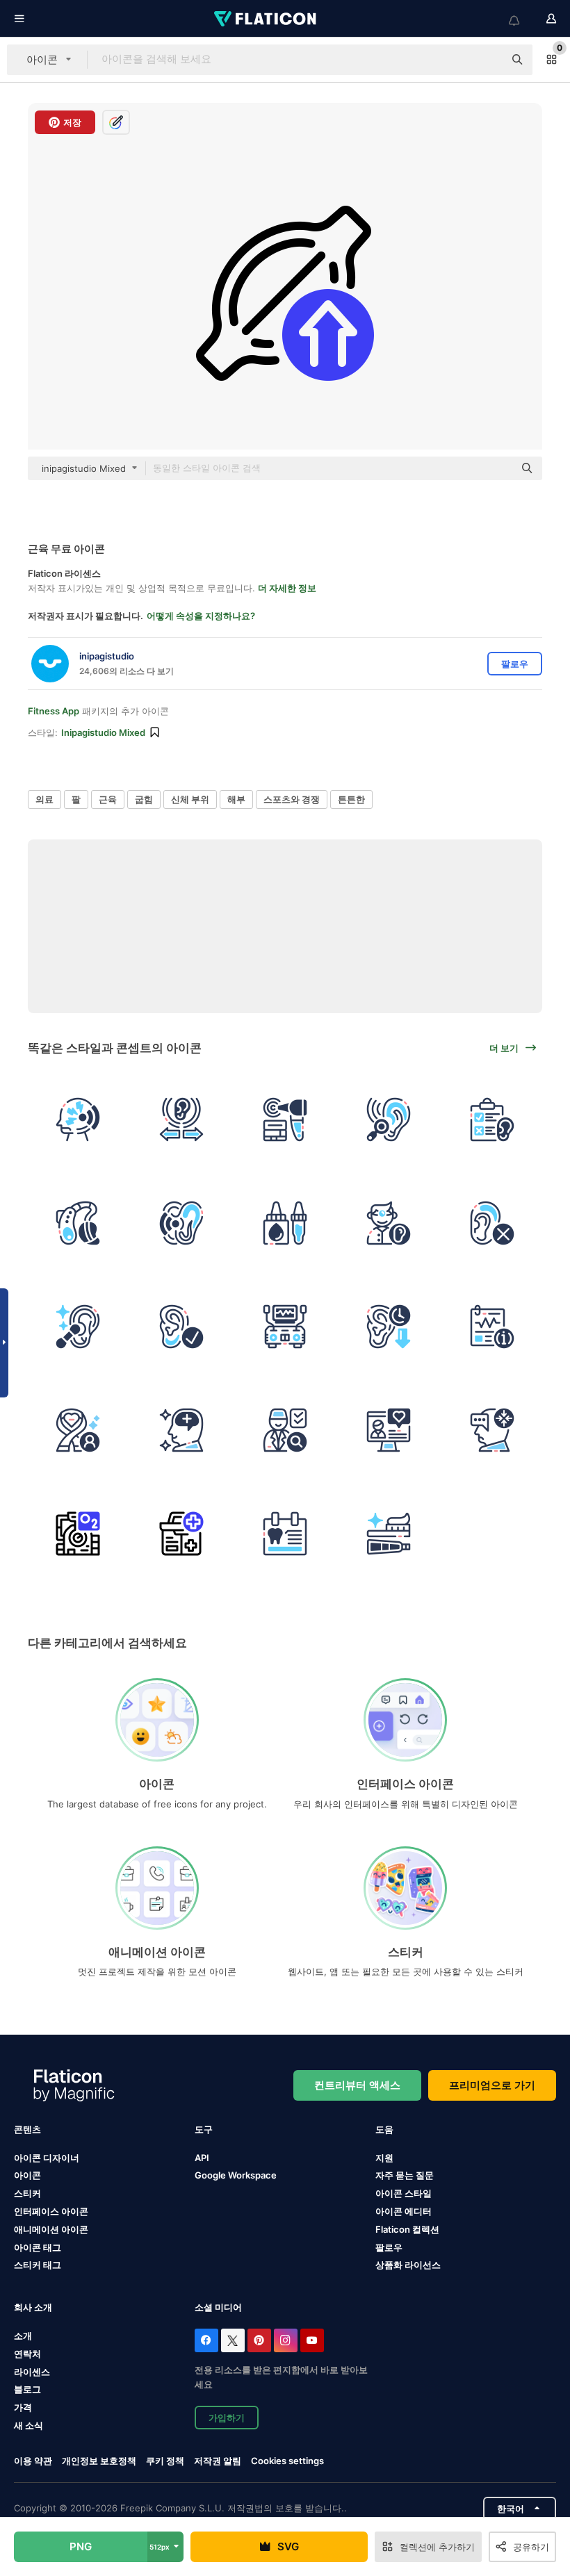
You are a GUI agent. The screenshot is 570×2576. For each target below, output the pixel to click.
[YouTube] (312, 2340)
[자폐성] (492, 1430)
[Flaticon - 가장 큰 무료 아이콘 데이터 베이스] (266, 19)
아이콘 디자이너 (47, 2158)
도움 (384, 2129)
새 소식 (28, 2425)
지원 (384, 2158)
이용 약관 (33, 2461)
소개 (23, 2336)
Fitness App (54, 711)
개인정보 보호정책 (99, 2461)
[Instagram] (286, 2340)
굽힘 (144, 799)
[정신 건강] (181, 1430)
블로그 (27, 2389)
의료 (44, 799)
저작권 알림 (218, 2461)
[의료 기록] (492, 1327)
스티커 (27, 2193)
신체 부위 (190, 799)
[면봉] (78, 1327)
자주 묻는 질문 (405, 2175)
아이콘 (27, 2175)
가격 (23, 2407)
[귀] (181, 1327)
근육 (108, 799)
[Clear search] (487, 60)
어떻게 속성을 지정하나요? (201, 616)
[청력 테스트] (181, 1119)
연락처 (27, 2354)
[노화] (389, 1327)
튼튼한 (351, 799)
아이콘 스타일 (404, 2193)
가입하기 (227, 2418)
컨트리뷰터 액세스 (357, 2085)
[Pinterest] (259, 2340)
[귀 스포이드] (285, 1223)
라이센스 (32, 2372)
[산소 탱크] (78, 1534)
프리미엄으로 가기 (492, 2085)
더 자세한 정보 (287, 588)
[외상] (78, 1119)
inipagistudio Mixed (103, 732)
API (202, 2158)
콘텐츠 (27, 2129)
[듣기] (181, 1223)
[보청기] (78, 1223)
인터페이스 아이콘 (51, 2211)
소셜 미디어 (218, 2307)
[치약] (389, 1534)
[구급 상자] (181, 1534)
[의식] (389, 1430)
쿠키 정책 (165, 2461)
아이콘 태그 (38, 2247)
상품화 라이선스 (408, 2265)
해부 (236, 799)
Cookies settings (287, 2461)
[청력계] (285, 1327)
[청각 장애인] (492, 1223)
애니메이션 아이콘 (51, 2229)
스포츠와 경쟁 (292, 799)
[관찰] (389, 1119)
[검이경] (285, 1119)
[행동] (285, 1430)
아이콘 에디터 (404, 2211)
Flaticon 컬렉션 (407, 2229)
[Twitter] (233, 2340)
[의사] (389, 1223)
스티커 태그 (38, 2265)
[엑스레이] (285, 1534)
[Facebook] (206, 2340)
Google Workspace (236, 2175)
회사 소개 (33, 2307)
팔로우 (389, 2247)
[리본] (78, 1430)
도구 (204, 2129)
